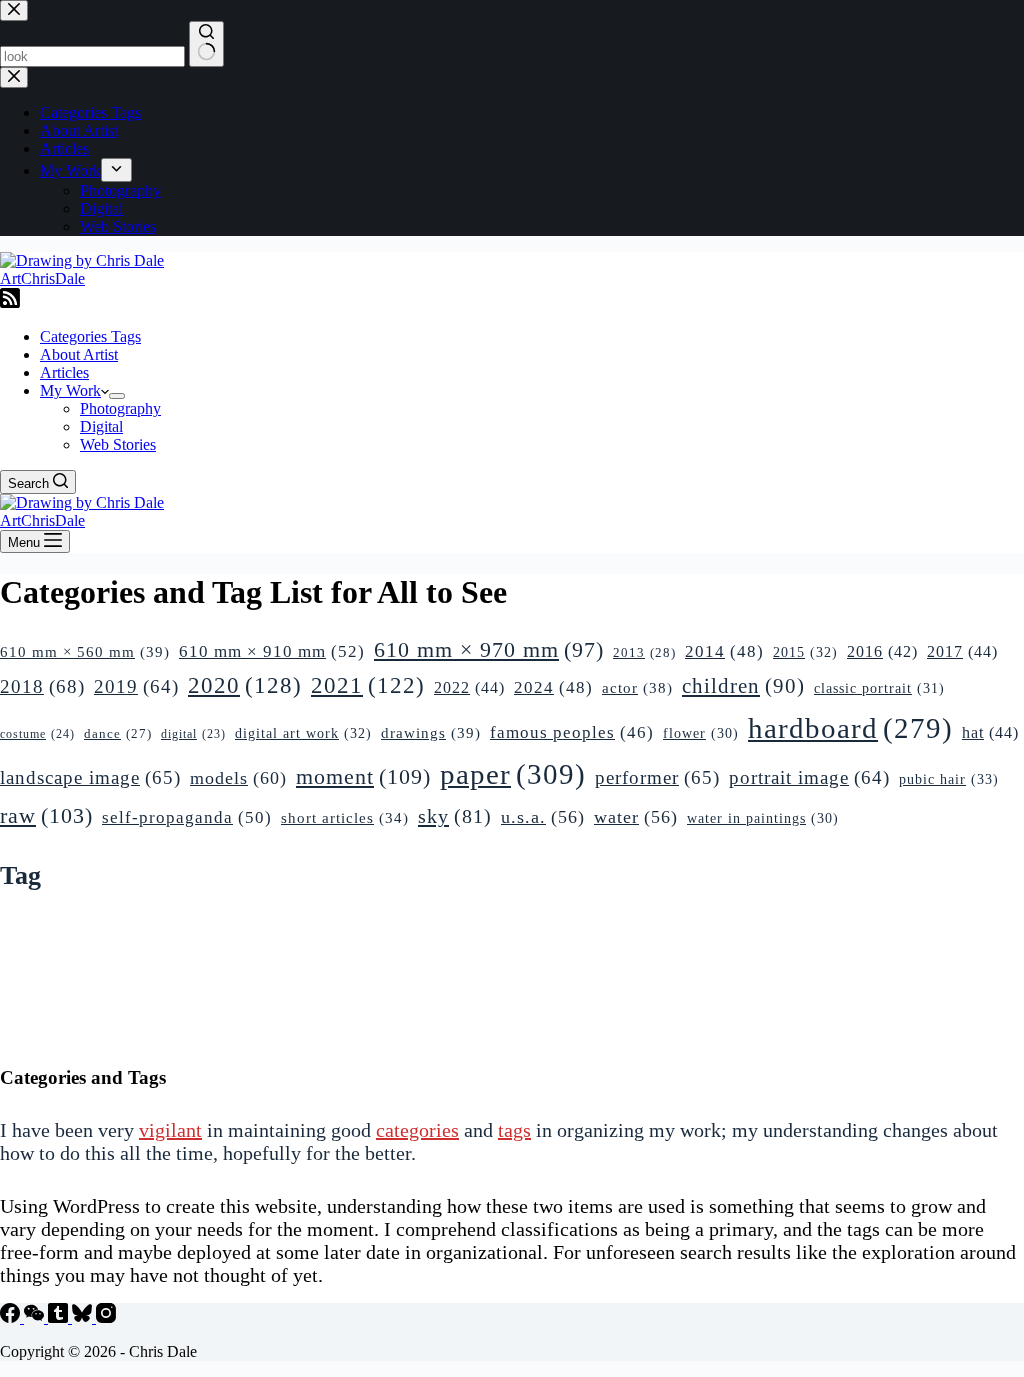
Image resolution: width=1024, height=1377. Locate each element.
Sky (455, 816)
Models (238, 778)
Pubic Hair (949, 779)
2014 (724, 651)
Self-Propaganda (187, 817)
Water (636, 817)
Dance (118, 733)
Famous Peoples (572, 732)
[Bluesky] (84, 1317)
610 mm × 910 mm (272, 651)
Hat (990, 733)
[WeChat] (36, 1317)
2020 (245, 685)
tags (514, 1130)
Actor (637, 687)
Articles (64, 372)
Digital (101, 426)
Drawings (431, 732)
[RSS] (10, 302)
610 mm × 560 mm (85, 651)
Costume (37, 734)
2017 (962, 652)
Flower (701, 733)
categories (417, 1130)
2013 (644, 652)
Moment (363, 776)
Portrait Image (809, 777)
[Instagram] (106, 1317)
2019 (136, 686)
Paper (513, 774)
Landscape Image (90, 777)
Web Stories (118, 444)
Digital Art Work (303, 733)
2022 (469, 688)
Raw (46, 815)
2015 (805, 652)
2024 (553, 687)
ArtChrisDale (42, 278)
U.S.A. (543, 817)
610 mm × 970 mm (489, 650)
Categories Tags (90, 336)
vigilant (170, 1130)
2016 (882, 651)
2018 (42, 686)
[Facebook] (12, 1317)
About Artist (79, 354)
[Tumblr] (60, 1317)
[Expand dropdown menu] (117, 396)
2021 (368, 685)
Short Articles (345, 818)
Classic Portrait (879, 688)
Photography (120, 408)
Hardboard (850, 728)
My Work (70, 390)
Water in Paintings (763, 818)
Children (743, 686)
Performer (657, 777)
